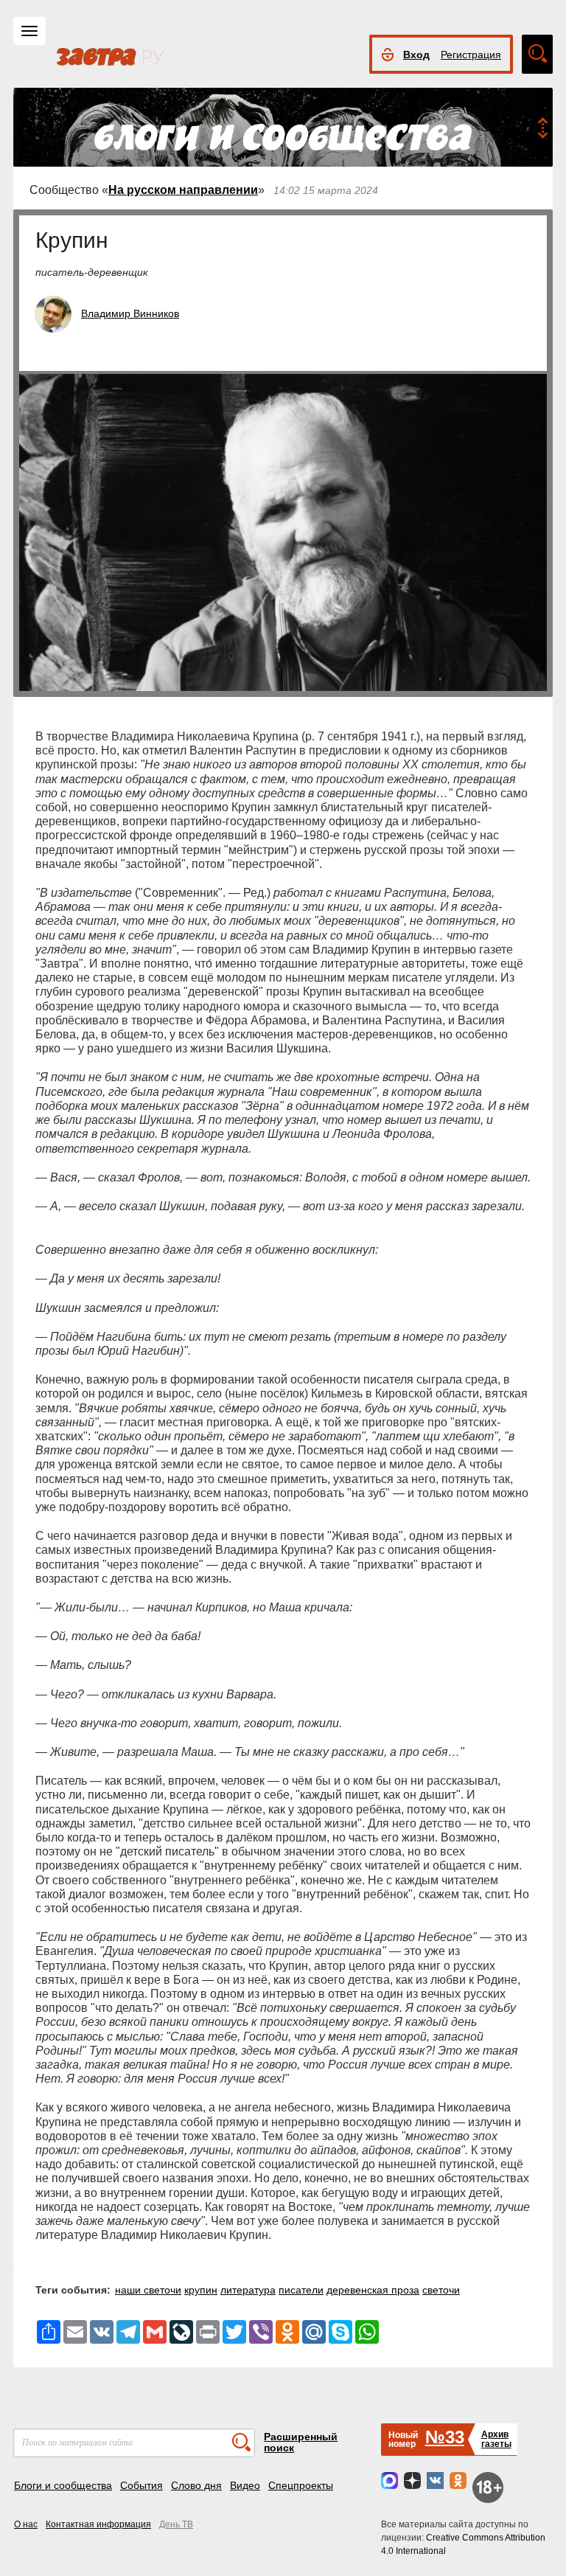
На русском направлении (183, 190)
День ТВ (176, 2524)
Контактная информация (98, 2524)
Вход (416, 55)
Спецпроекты (301, 2485)
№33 (445, 2437)
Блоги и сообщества (63, 2485)
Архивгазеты (496, 2439)
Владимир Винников (130, 313)
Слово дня (196, 2485)
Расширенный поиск (301, 2442)
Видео (245, 2485)
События (141, 2485)
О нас (26, 2524)
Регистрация (471, 55)
